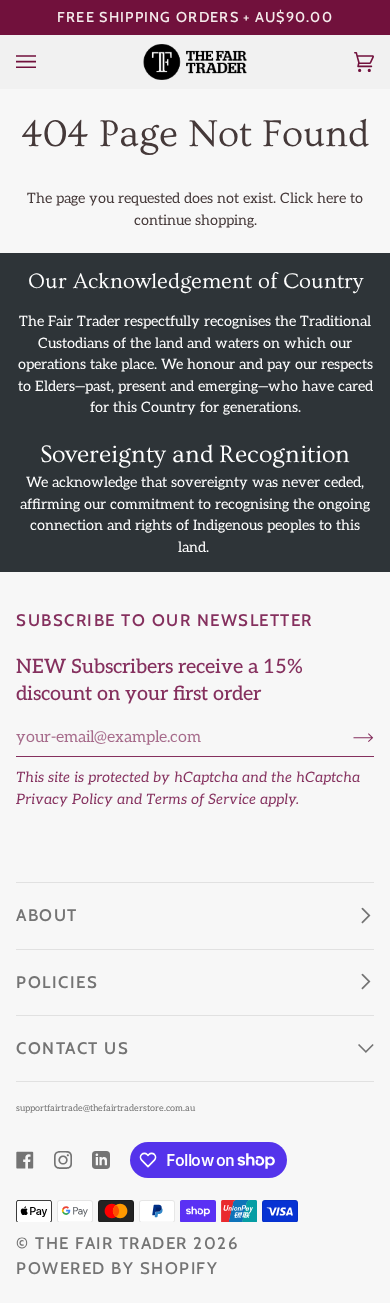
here (331, 198)
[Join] (347, 738)
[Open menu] (46, 61)
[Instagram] (63, 1160)
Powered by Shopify (117, 1268)
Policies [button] (57, 982)
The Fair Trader (111, 1243)
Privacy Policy (64, 799)
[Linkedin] (101, 1160)
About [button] (47, 915)
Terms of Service (201, 799)
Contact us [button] (72, 1048)
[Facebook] (25, 1160)
